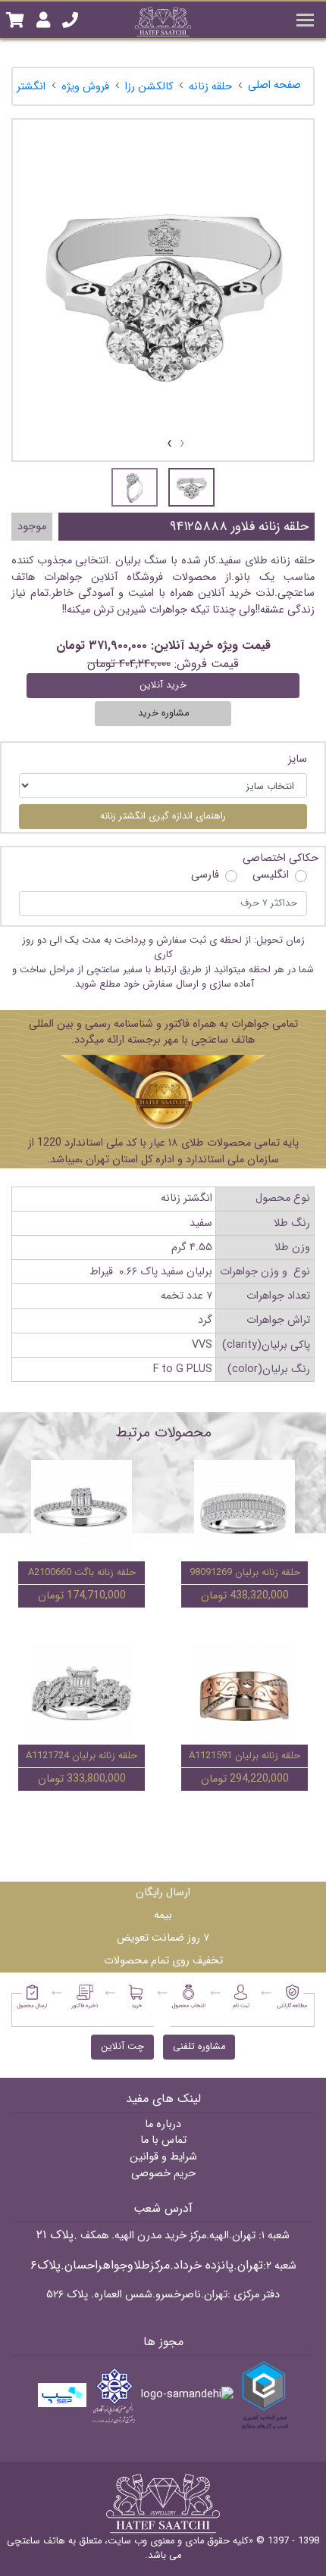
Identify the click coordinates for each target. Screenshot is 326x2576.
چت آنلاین (122, 2047)
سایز (298, 759)
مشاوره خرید (163, 713)
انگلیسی (271, 875)
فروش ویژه (85, 87)
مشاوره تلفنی (199, 2047)
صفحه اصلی (274, 85)
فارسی (205, 875)
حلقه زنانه (210, 87)
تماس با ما (163, 2140)
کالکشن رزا (149, 87)
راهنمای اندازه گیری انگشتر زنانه (163, 816)
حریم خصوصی (163, 2174)
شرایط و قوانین (163, 2157)
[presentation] (182, 444)
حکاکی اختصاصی (281, 859)
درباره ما (163, 2124)
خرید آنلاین (163, 685)
